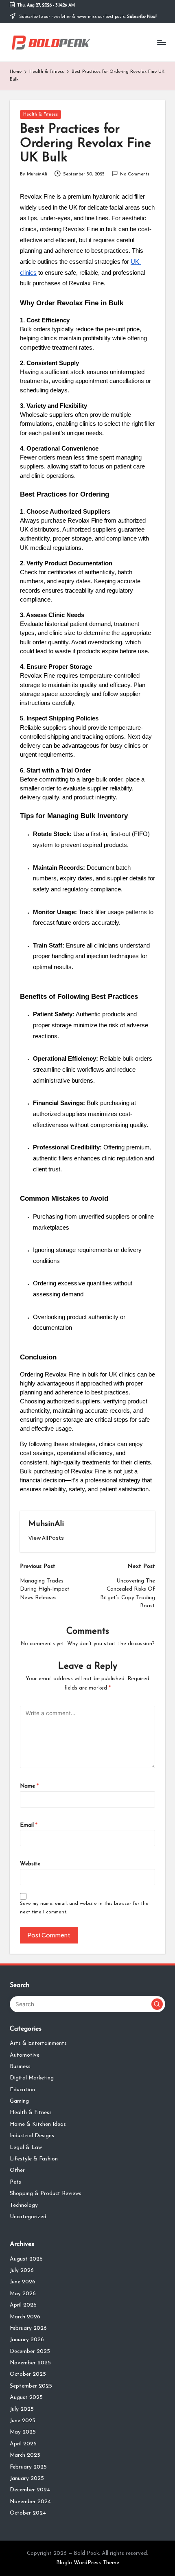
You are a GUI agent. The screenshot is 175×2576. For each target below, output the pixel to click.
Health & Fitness (40, 115)
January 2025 (27, 2479)
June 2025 (23, 2421)
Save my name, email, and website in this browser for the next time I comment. (84, 1908)
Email (29, 1825)
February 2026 (28, 2328)
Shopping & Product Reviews (46, 2194)
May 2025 (23, 2432)
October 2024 (28, 2513)
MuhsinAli (46, 1524)
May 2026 (23, 2294)
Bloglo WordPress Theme (88, 2563)
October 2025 (28, 2374)
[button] (46, 1538)
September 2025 (31, 2386)
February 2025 (28, 2467)
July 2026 (22, 2271)
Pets (15, 2182)
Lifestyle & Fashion (34, 2159)
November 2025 (30, 2363)
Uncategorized (28, 2217)
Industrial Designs (32, 2136)
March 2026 (25, 2317)
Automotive (25, 2055)
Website (30, 1864)
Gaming (19, 2101)
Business (20, 2067)
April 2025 (23, 2444)
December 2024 (30, 2490)
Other (17, 2170)
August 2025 (26, 2398)
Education (22, 2090)
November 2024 (30, 2502)
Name (29, 1786)
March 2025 (25, 2455)
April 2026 (23, 2305)
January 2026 (27, 2340)
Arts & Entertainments (38, 2043)
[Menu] (161, 42)
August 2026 (26, 2259)
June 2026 (23, 2282)
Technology (24, 2205)
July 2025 (22, 2409)
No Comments (135, 174)
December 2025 (30, 2352)
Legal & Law (26, 2148)
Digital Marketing (32, 2078)
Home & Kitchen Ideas (38, 2124)
